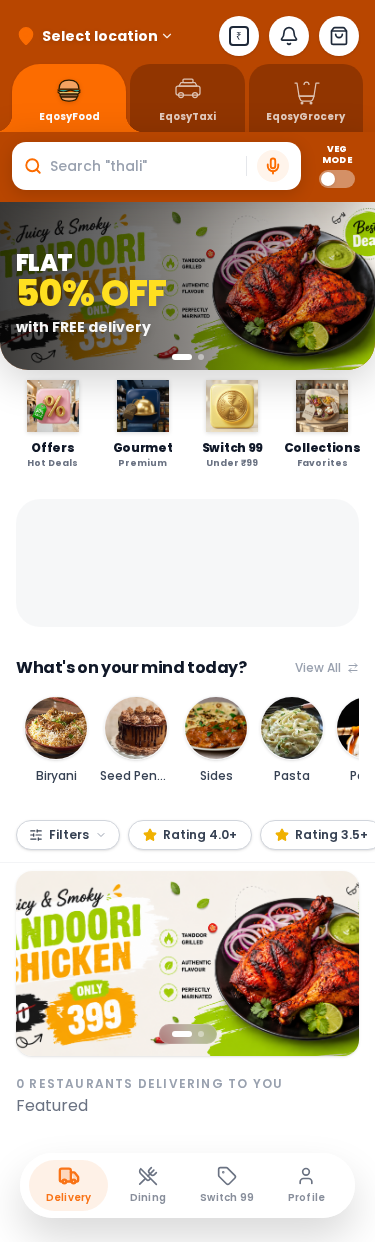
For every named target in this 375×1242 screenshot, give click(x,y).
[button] (156, 166)
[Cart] (339, 36)
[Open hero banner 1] (187, 963)
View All (318, 668)
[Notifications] (289, 36)
